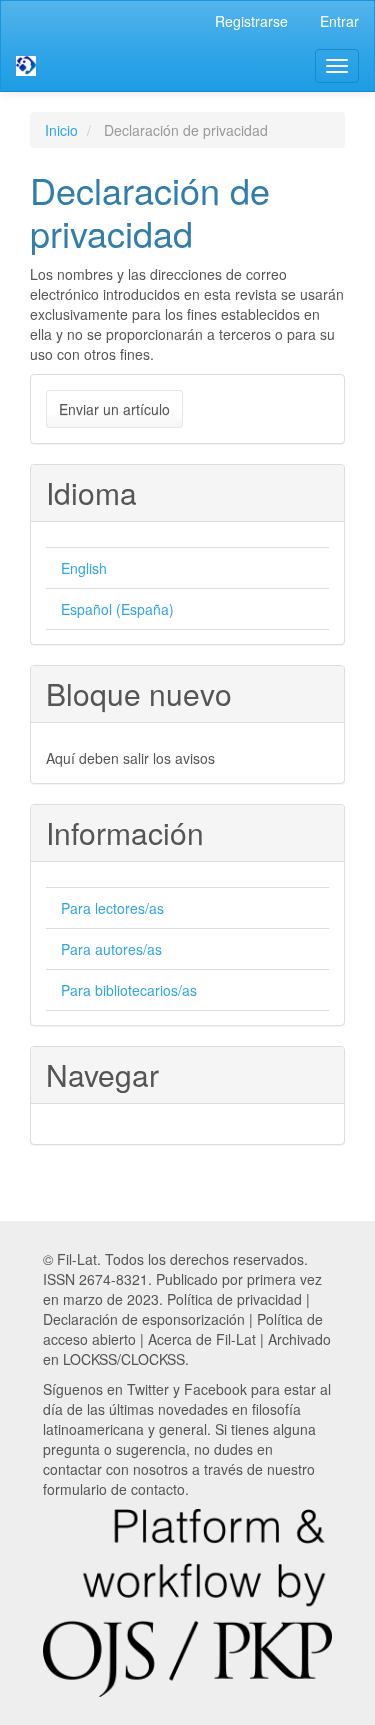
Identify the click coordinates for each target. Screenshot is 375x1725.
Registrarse (251, 21)
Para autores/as (111, 949)
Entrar (339, 21)
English (84, 568)
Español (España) (117, 609)
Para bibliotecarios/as (129, 990)
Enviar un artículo (114, 409)
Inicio (61, 130)
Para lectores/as (112, 908)
